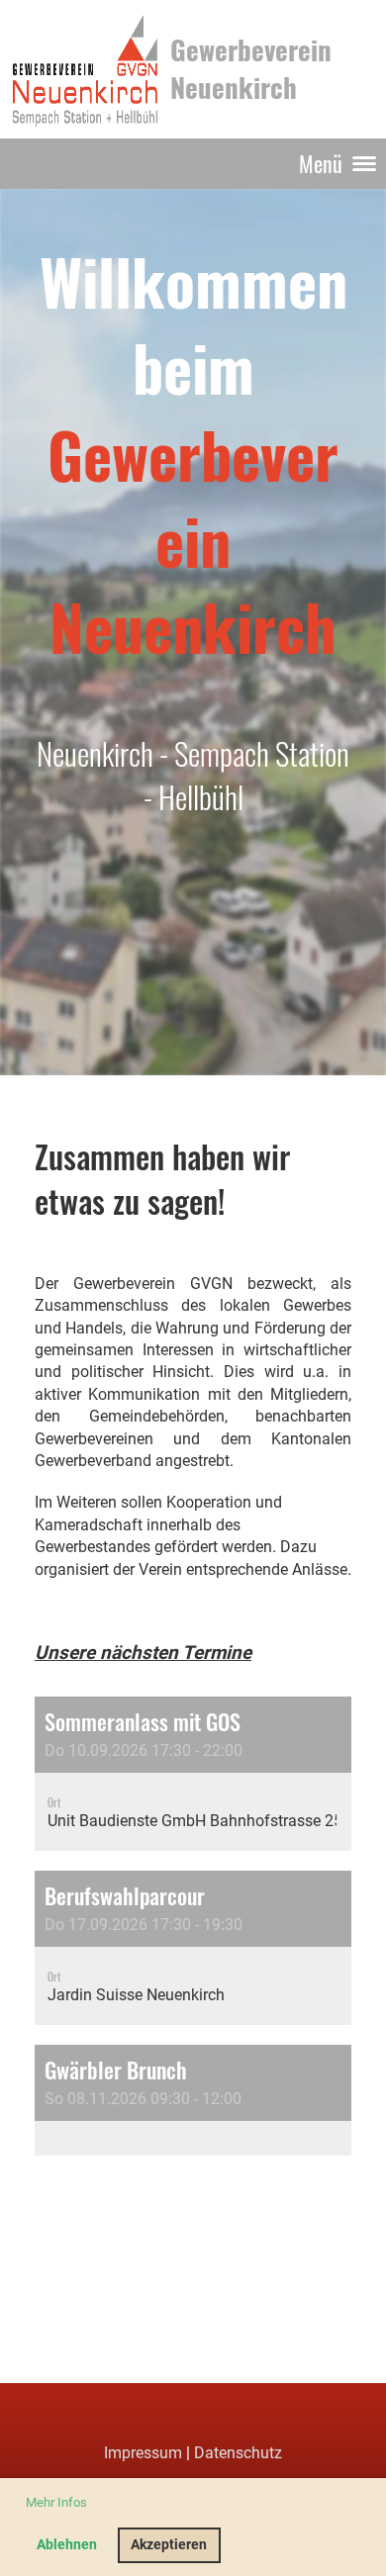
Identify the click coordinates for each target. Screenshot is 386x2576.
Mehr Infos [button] (56, 2502)
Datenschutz (238, 2453)
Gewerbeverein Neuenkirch (251, 68)
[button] (193, 1774)
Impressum (143, 2453)
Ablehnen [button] (67, 2545)
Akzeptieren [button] (169, 2545)
